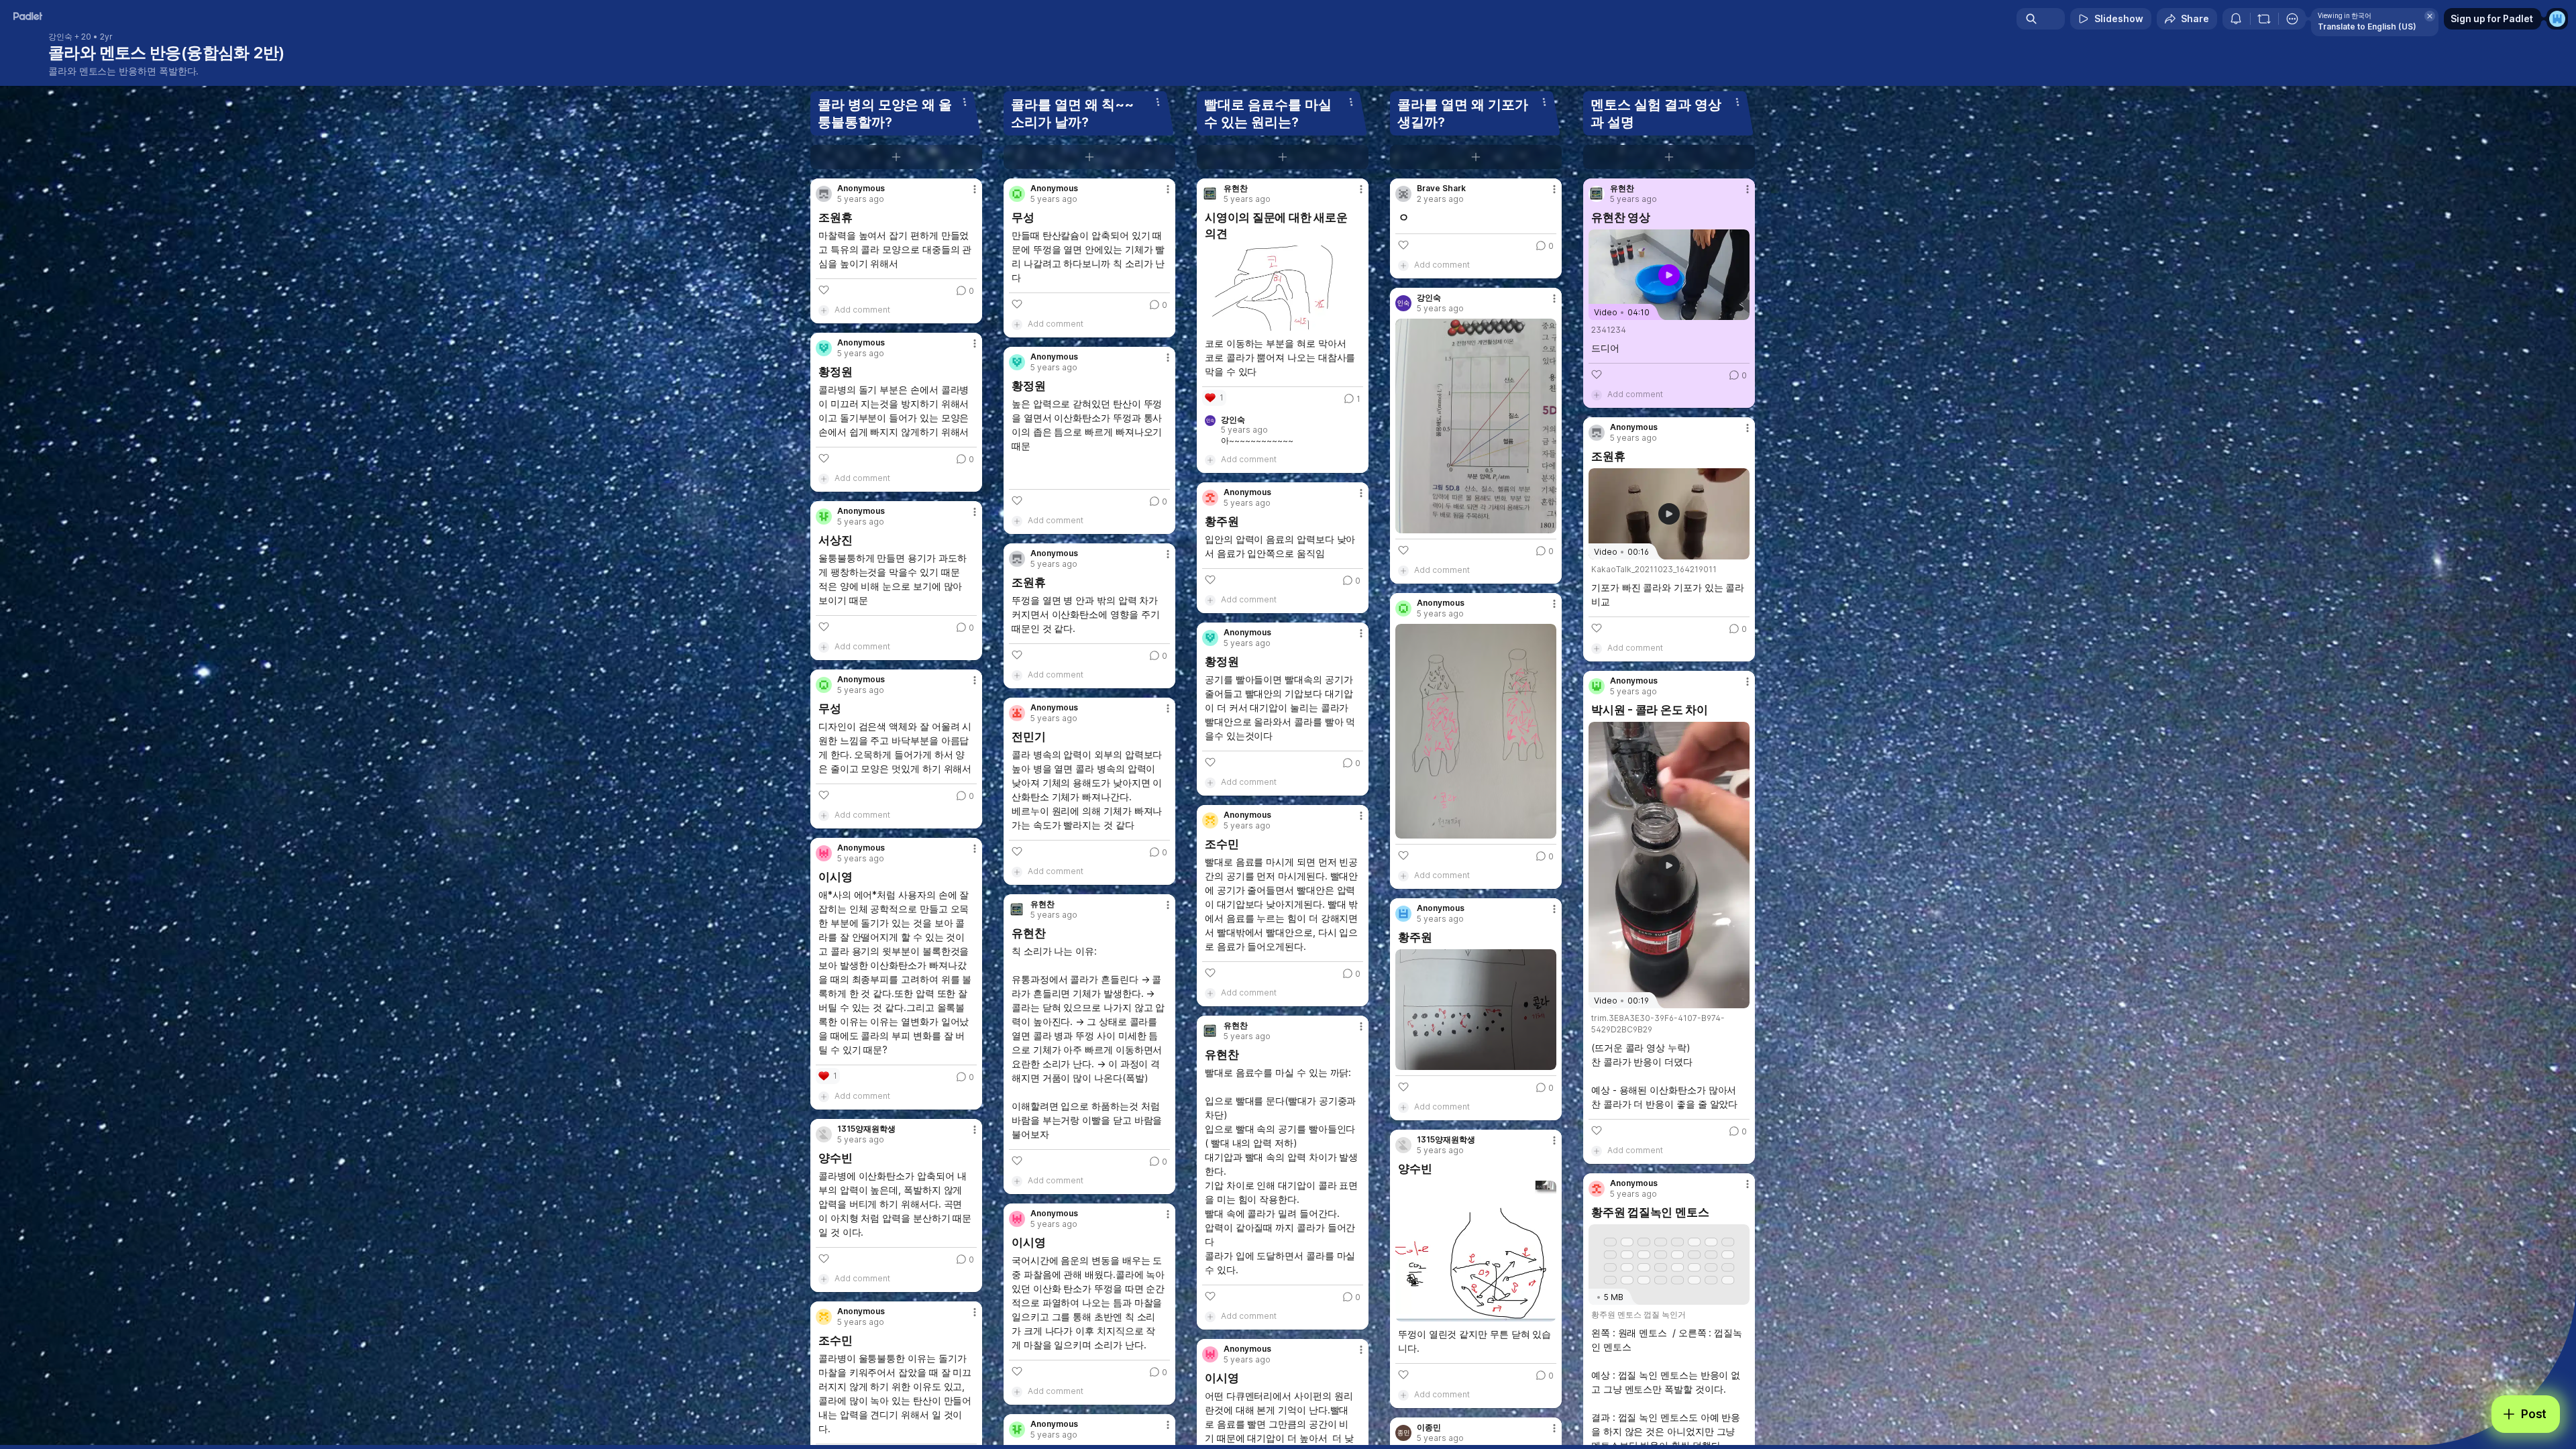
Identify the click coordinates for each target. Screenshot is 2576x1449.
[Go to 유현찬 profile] (1017, 910)
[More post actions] (975, 189)
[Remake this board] (2264, 19)
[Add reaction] (824, 290)
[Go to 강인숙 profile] (1403, 303)
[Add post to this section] (896, 157)
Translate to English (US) (2367, 26)
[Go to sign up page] (2557, 19)
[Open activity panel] (2236, 19)
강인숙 (60, 37)
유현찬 (1042, 904)
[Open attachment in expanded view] (1283, 288)
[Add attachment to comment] (824, 310)
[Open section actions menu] (965, 102)
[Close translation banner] (2430, 16)
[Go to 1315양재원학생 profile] (824, 1134)
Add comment (862, 310)
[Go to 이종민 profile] (1403, 1433)
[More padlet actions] (2292, 19)
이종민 (1429, 1428)
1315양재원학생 (866, 1129)
